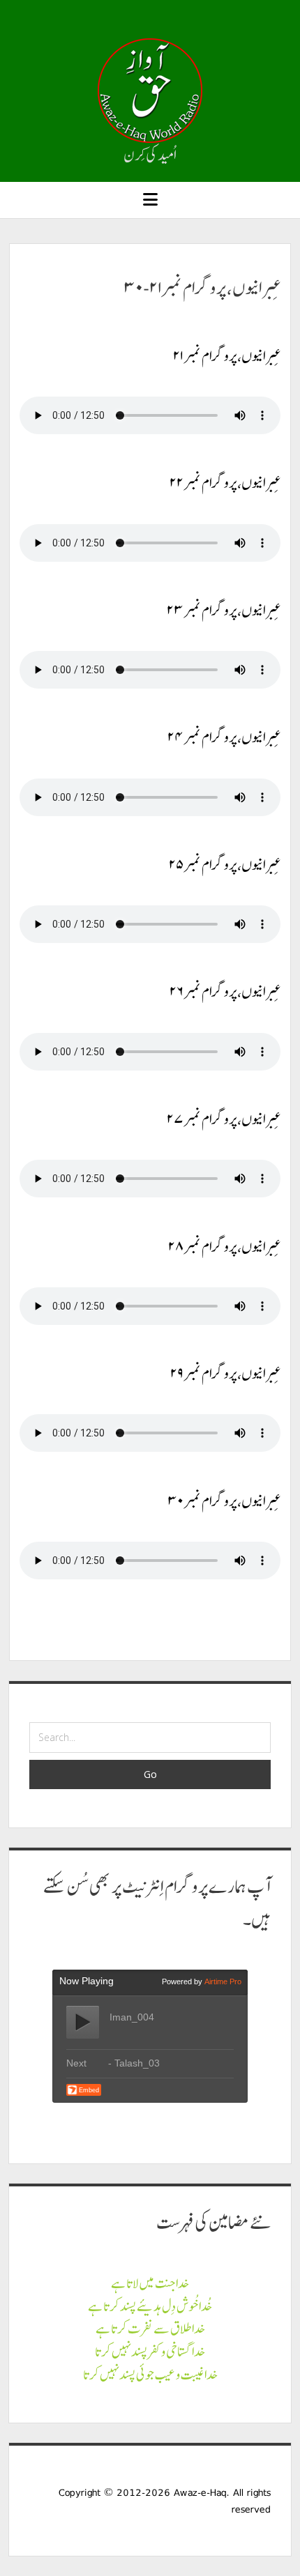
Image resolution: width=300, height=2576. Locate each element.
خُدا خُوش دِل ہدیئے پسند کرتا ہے (150, 2306)
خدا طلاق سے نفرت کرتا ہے (150, 2329)
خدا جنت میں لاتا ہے (150, 2283)
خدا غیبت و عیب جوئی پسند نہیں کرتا (150, 2375)
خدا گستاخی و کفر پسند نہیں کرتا (150, 2352)
